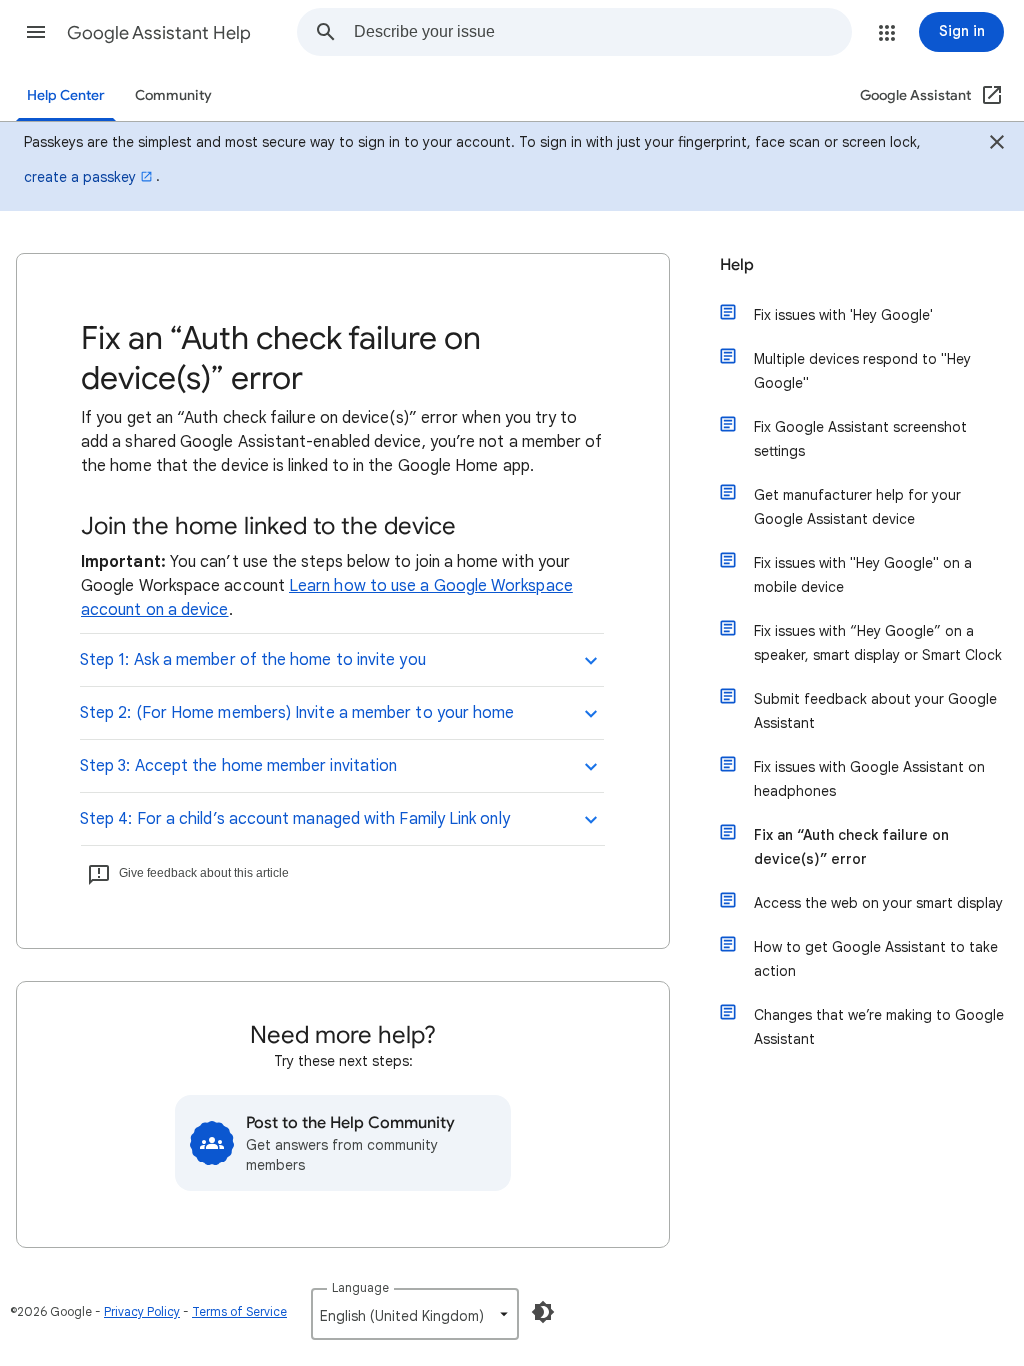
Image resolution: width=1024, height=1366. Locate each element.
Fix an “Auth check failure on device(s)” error (851, 847)
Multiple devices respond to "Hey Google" (862, 371)
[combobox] (602, 32)
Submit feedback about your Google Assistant (875, 711)
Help (737, 265)
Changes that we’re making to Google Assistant (879, 1027)
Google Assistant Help (159, 33)
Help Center (66, 95)
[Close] (997, 145)
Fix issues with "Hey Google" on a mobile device (863, 575)
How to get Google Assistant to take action (876, 959)
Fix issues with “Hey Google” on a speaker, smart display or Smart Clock (878, 643)
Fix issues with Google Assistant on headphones (869, 779)
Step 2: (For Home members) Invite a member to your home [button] (297, 713)
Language (360, 1287)
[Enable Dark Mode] (543, 1312)
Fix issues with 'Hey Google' (843, 315)
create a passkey (80, 177)
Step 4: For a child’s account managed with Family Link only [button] (295, 819)
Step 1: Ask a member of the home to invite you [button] (253, 660)
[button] (36, 32)
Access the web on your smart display (878, 903)
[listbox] (415, 1314)
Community (173, 95)
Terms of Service (239, 1311)
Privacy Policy (142, 1311)
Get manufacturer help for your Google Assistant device (857, 507)
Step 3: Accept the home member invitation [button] (238, 766)
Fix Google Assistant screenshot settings (860, 439)
